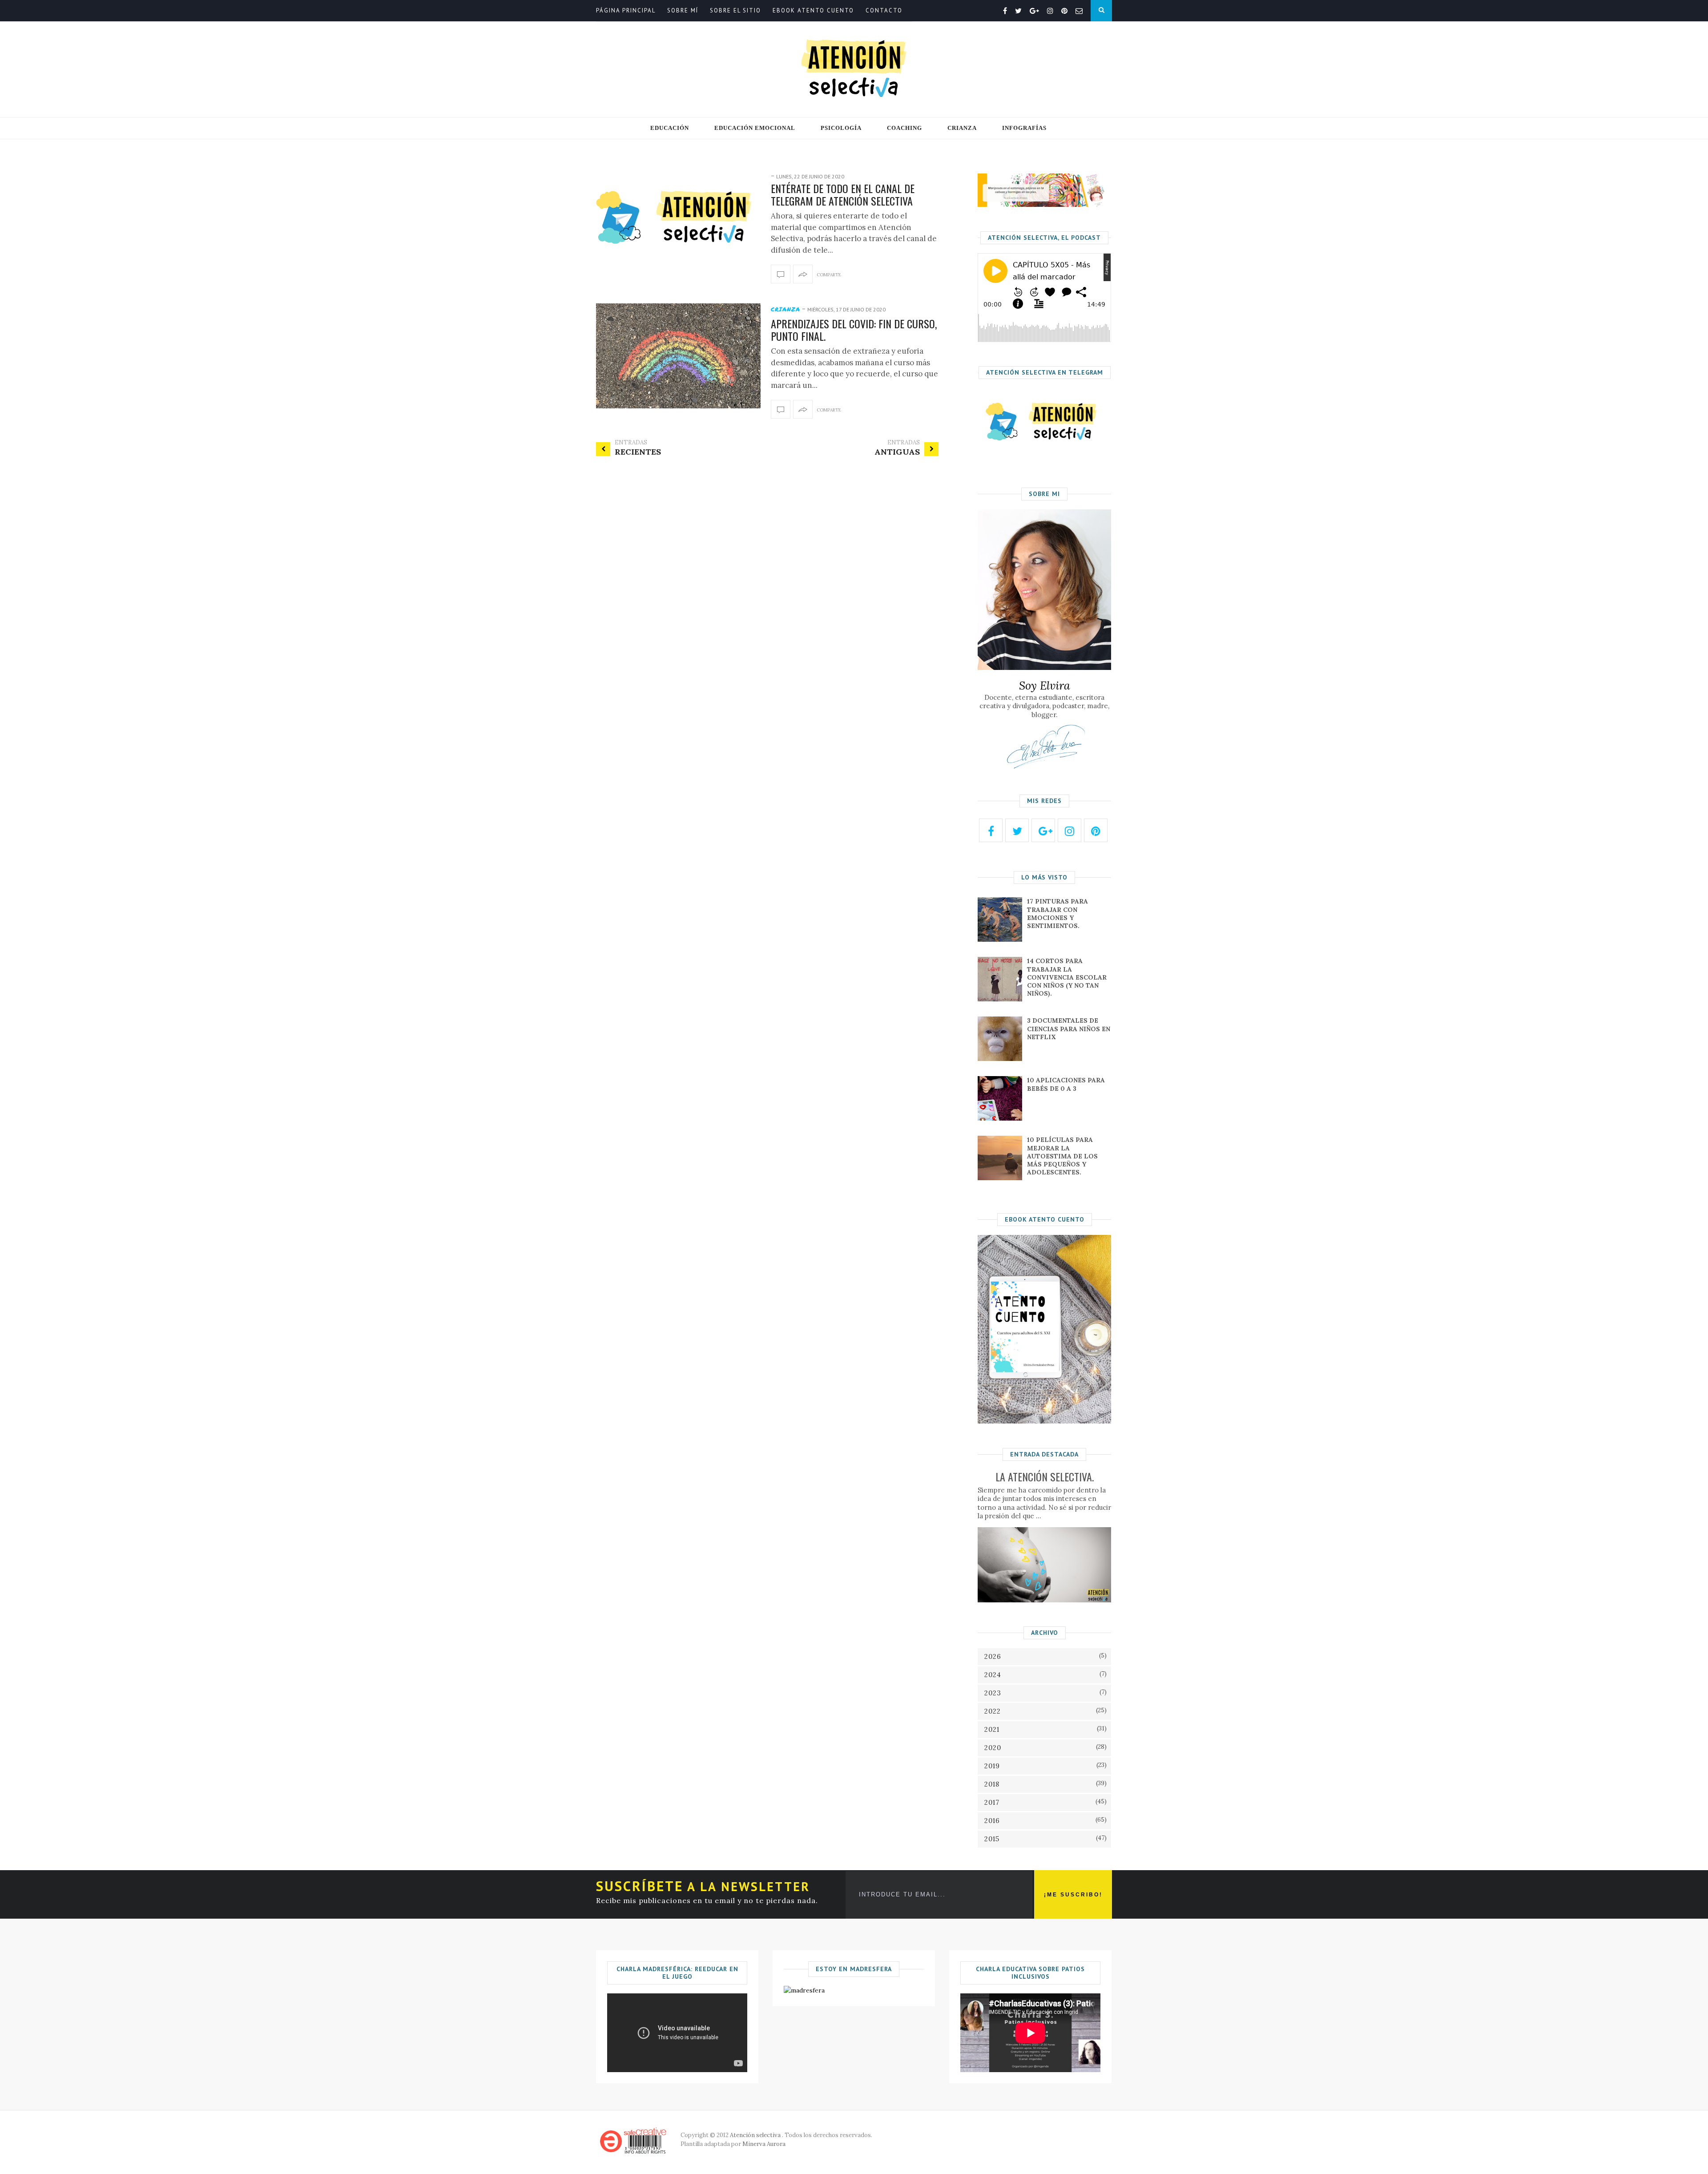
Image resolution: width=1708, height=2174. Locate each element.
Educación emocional (755, 128)
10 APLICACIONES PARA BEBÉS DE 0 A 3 (1066, 1084)
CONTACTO (884, 10)
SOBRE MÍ (683, 10)
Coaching (904, 128)
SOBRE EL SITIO (735, 10)
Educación (670, 128)
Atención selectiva (755, 2135)
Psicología (841, 128)
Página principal (626, 10)
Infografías (1024, 128)
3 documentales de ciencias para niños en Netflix (1069, 1029)
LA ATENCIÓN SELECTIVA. (1045, 1476)
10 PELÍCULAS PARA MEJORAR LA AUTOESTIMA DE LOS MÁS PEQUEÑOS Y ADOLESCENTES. (1062, 1156)
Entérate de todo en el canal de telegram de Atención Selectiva (843, 195)
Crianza (962, 128)
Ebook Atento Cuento (813, 10)
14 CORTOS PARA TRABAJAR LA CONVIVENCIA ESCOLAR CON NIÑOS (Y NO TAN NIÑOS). (1067, 977)
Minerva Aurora (764, 2144)
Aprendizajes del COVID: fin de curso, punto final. (854, 330)
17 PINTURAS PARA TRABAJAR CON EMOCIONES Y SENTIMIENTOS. (1057, 914)
